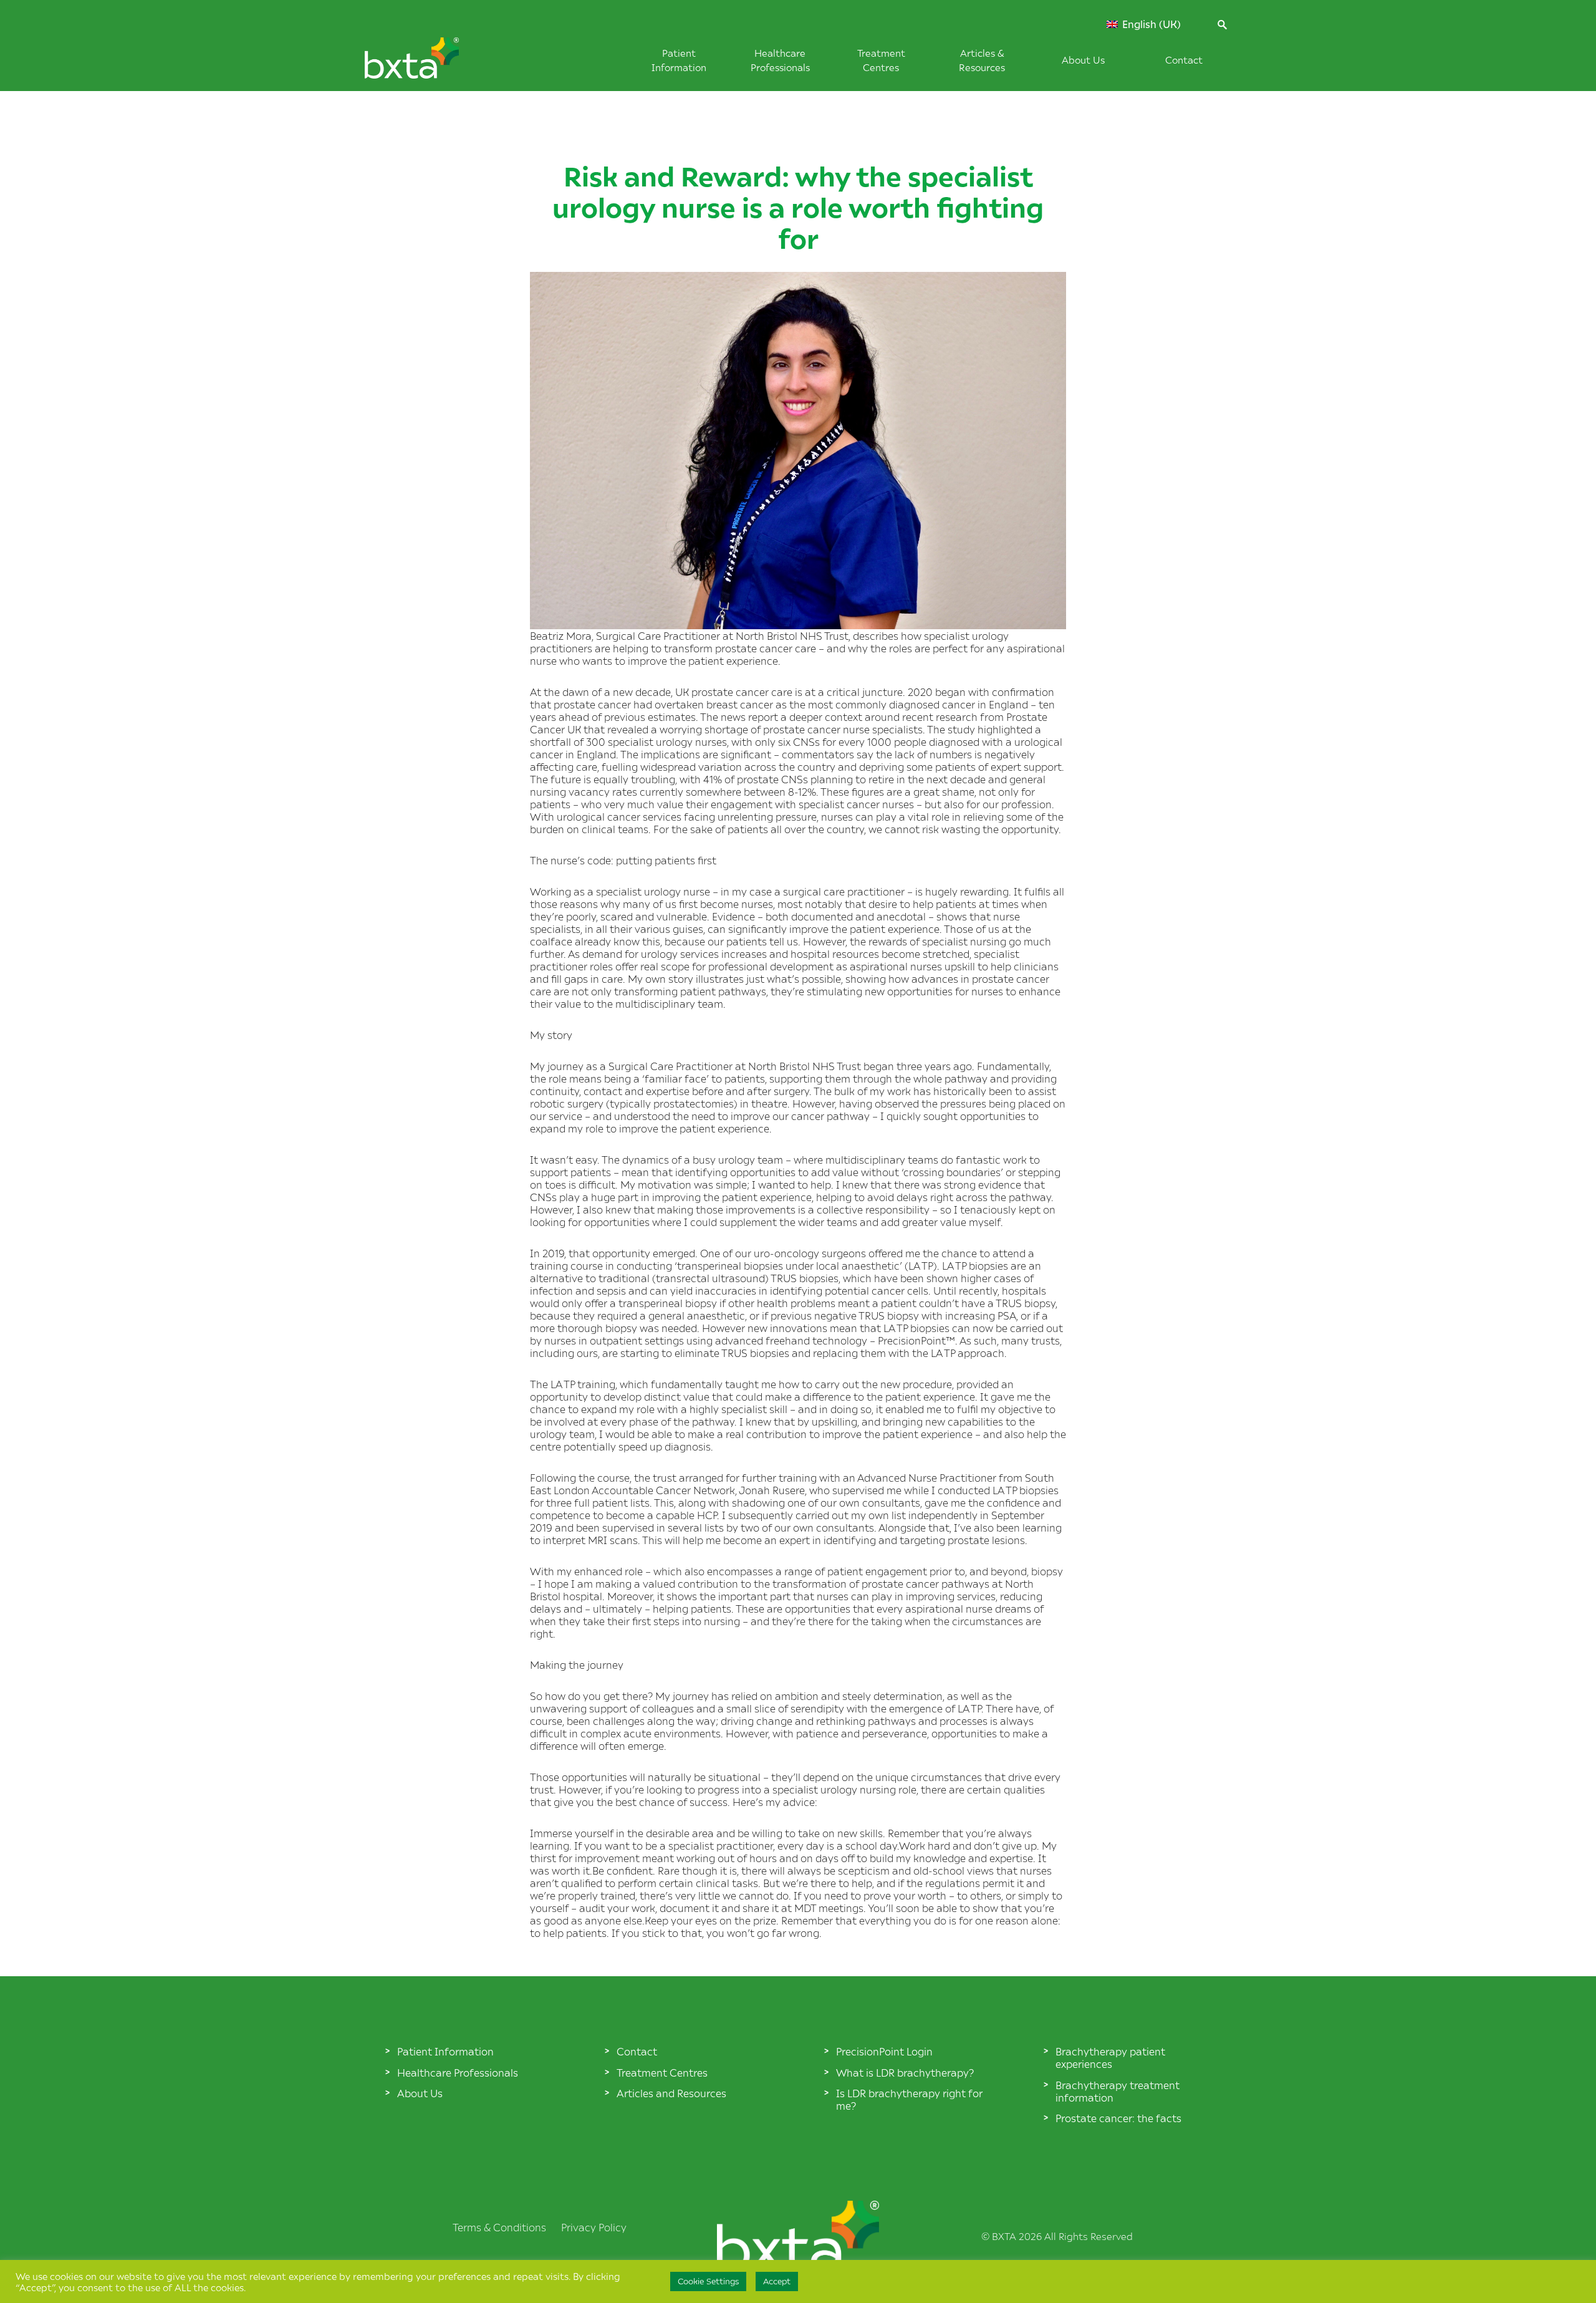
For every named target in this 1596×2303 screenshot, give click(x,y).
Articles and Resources (671, 2093)
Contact (1184, 60)
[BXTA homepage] (433, 64)
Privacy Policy (594, 2227)
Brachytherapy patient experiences (1110, 2057)
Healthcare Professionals (458, 2072)
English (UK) (1150, 24)
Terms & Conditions (499, 2227)
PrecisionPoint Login (884, 2051)
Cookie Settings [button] (708, 2281)
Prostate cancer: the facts (1118, 2118)
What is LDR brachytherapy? (905, 2072)
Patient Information (445, 2051)
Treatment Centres (662, 2072)
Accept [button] (777, 2281)
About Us (1083, 60)
